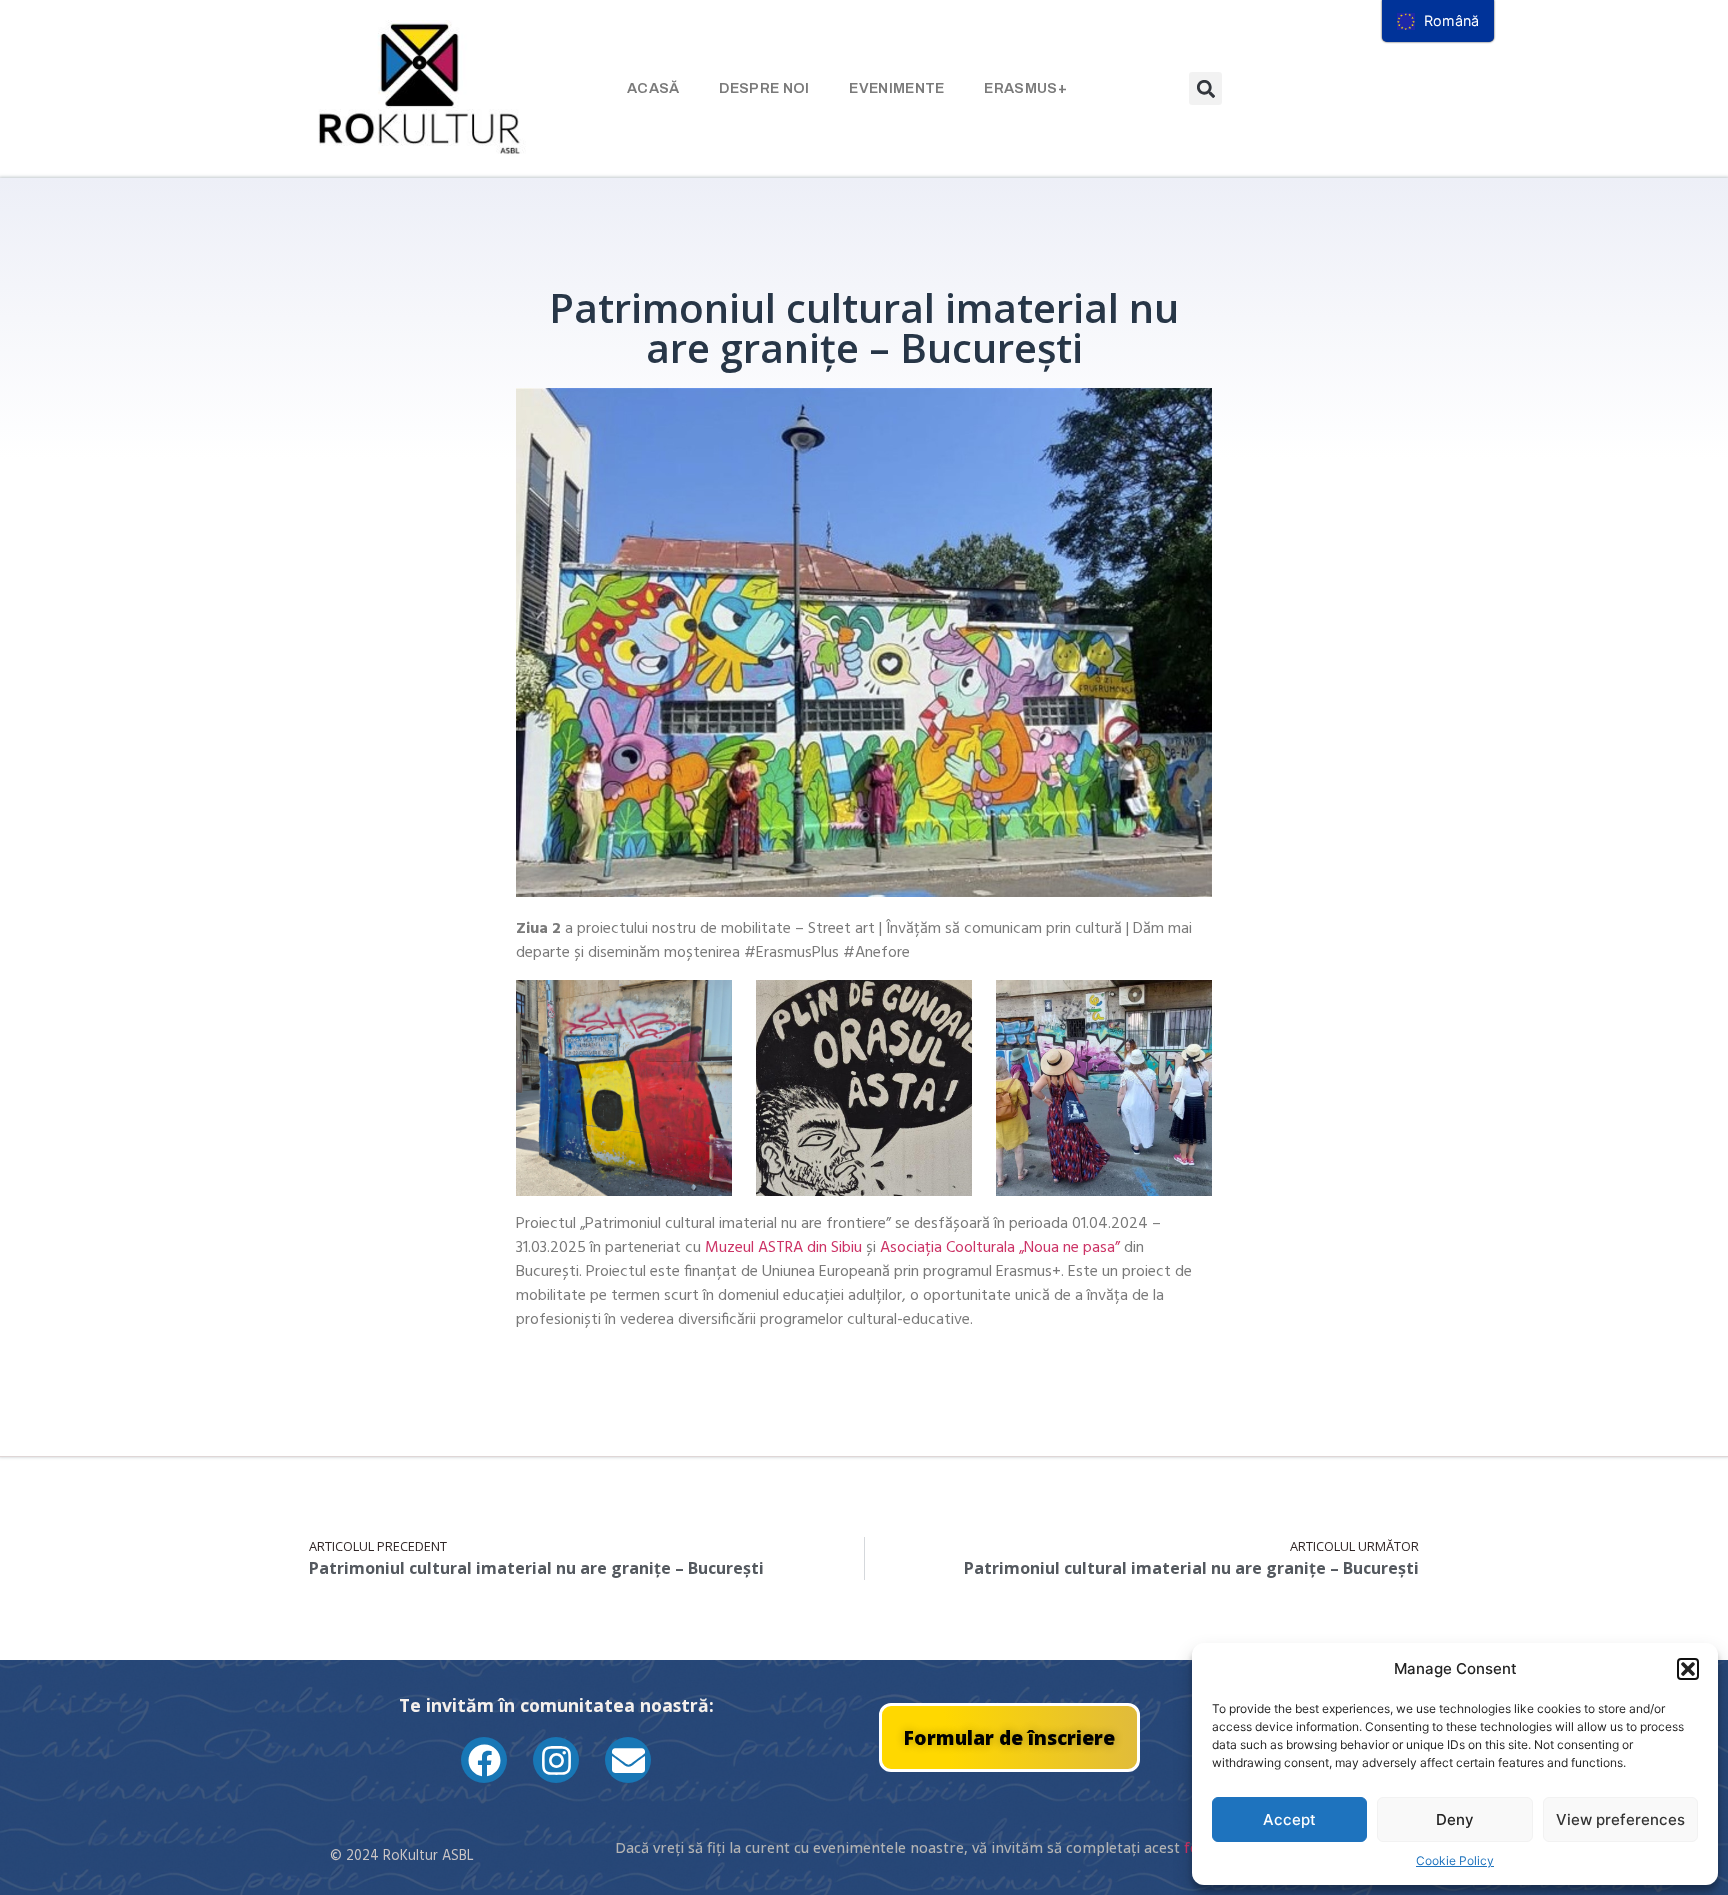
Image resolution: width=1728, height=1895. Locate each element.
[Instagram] (556, 1760)
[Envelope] (628, 1760)
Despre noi (764, 88)
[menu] (1438, 21)
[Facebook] (484, 1760)
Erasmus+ (1025, 88)
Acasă (653, 88)
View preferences (1620, 1819)
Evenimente (896, 88)
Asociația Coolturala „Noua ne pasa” (1002, 1248)
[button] (1688, 1669)
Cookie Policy (1455, 1860)
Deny (1455, 1819)
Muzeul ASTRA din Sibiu (783, 1248)
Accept (1289, 1819)
